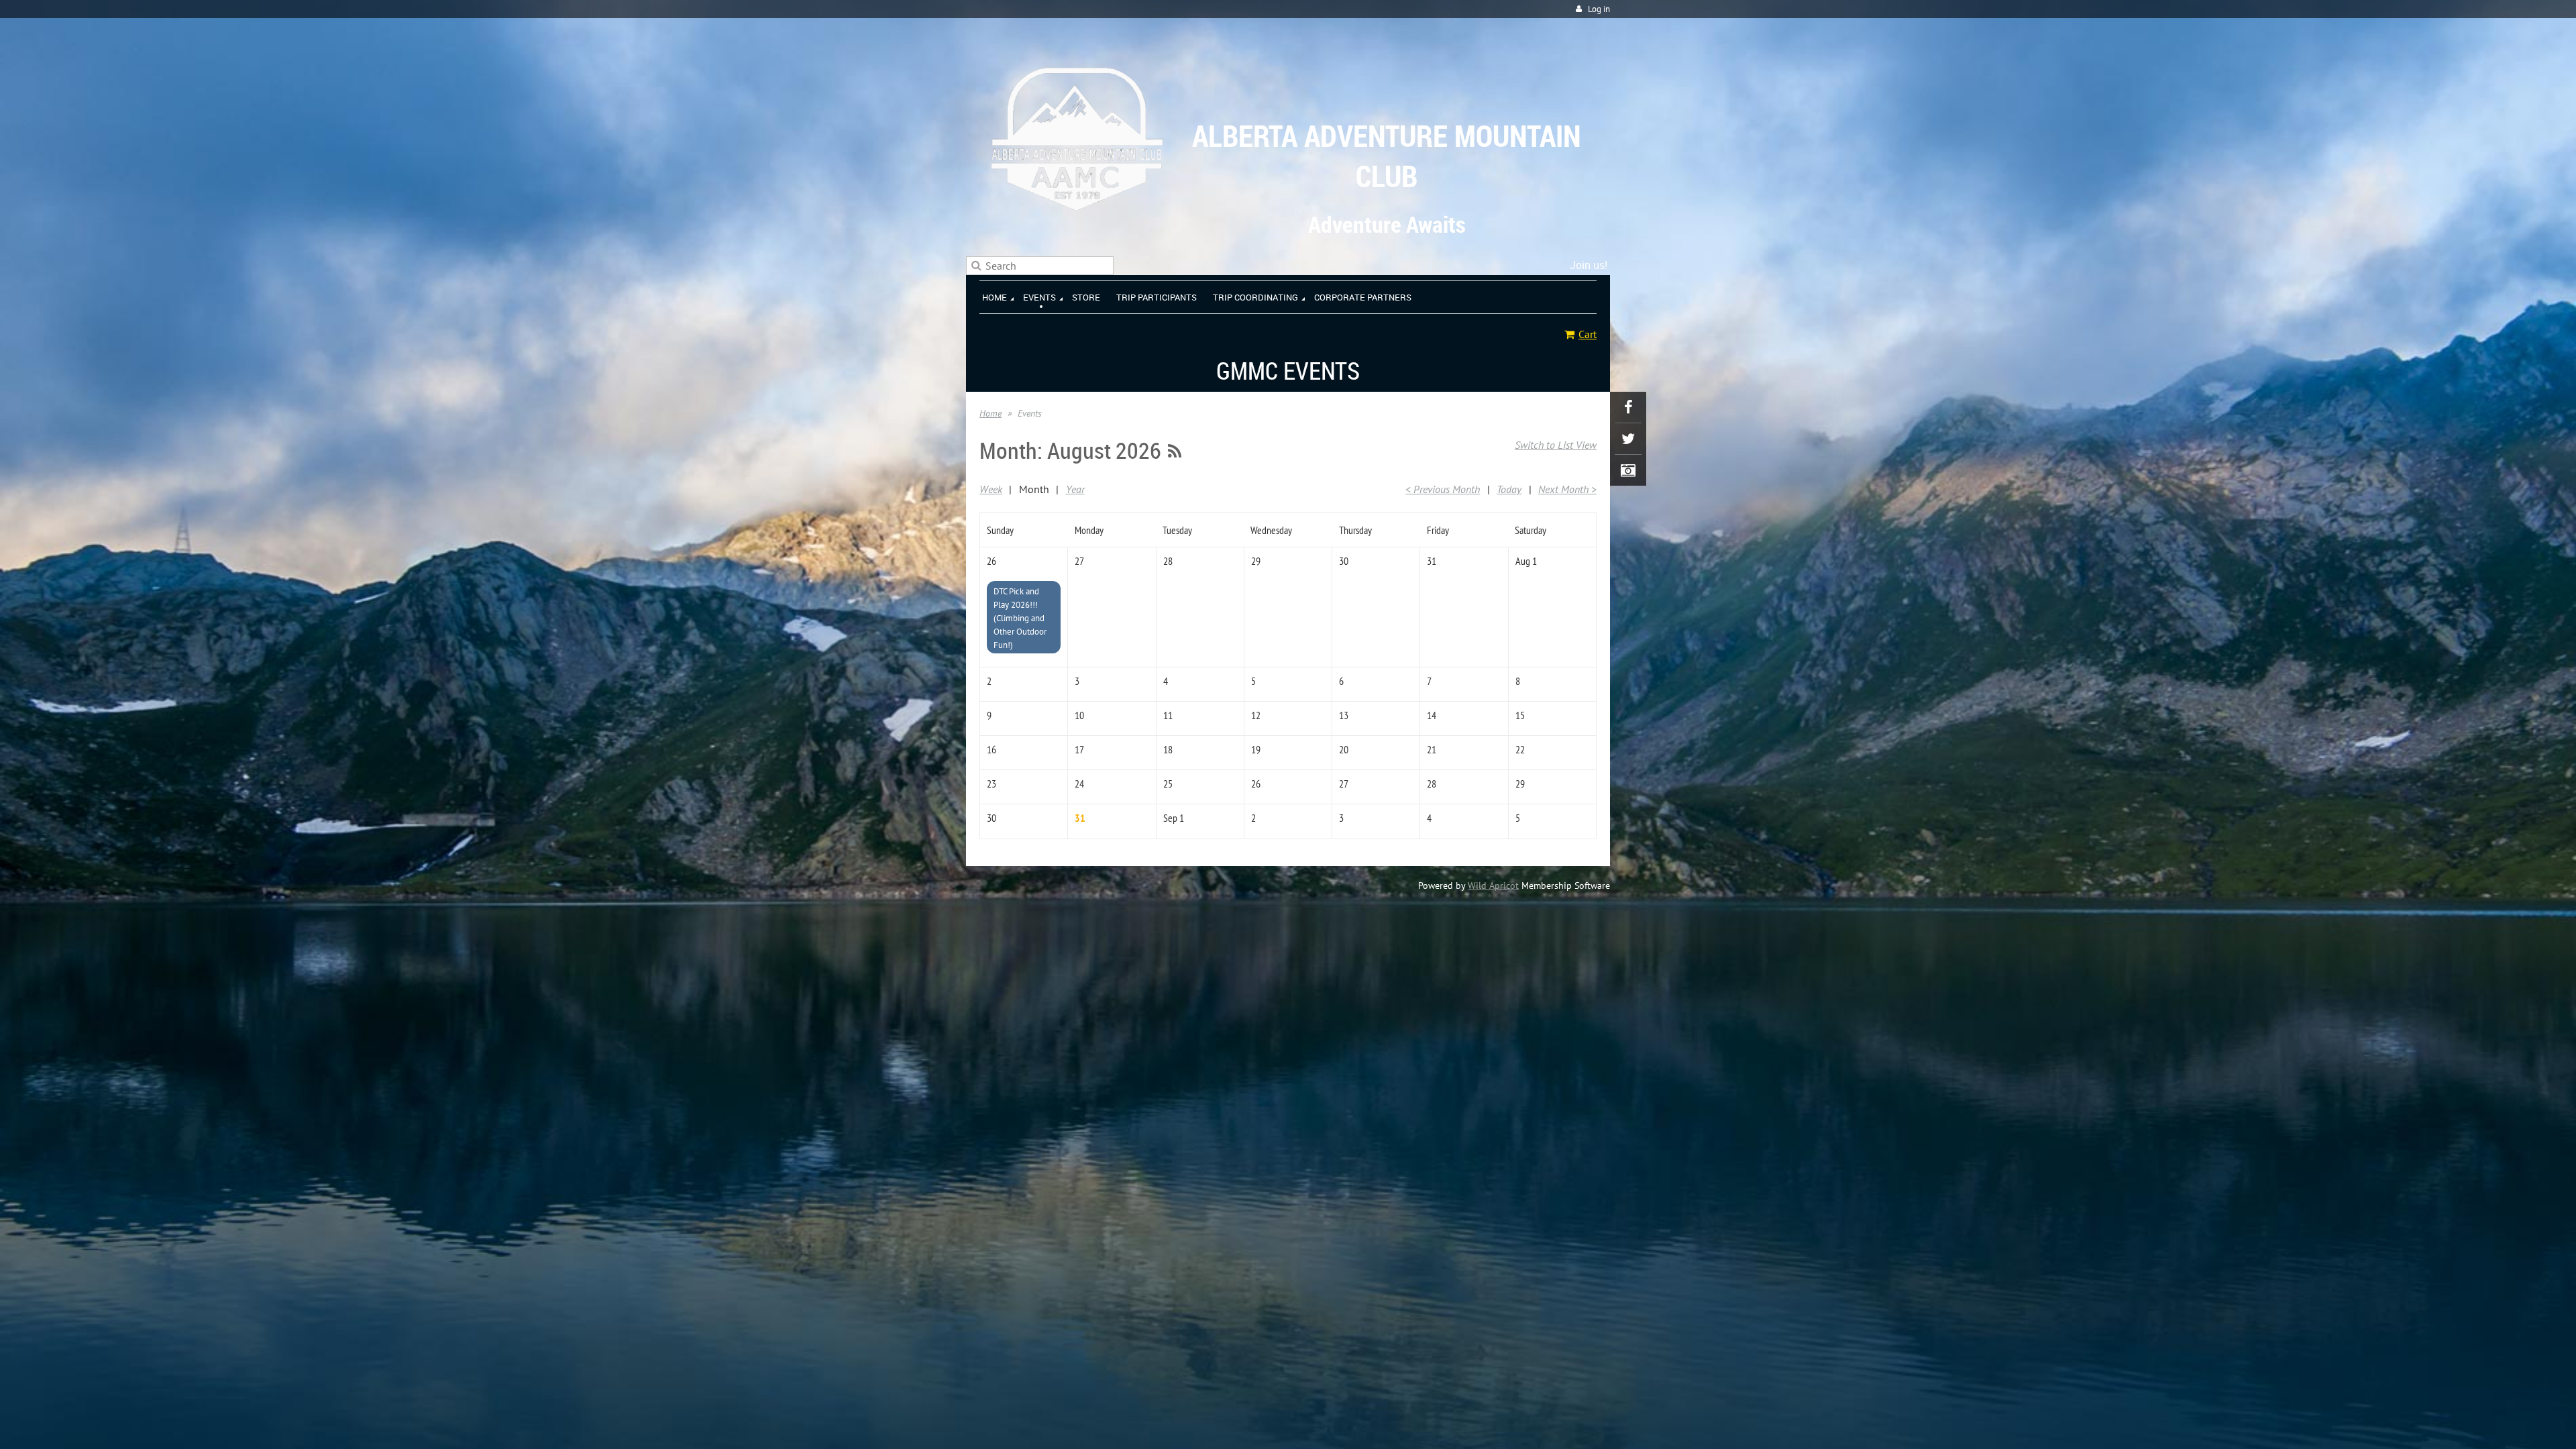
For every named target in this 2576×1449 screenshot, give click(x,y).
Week (991, 489)
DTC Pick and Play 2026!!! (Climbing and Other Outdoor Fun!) (1020, 618)
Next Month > (1567, 489)
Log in (1599, 9)
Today (1509, 489)
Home (990, 413)
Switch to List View (1556, 445)
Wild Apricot (1493, 885)
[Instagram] (1628, 470)
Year (1075, 489)
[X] (1628, 439)
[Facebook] (1628, 407)
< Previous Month (1443, 489)
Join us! (1589, 265)
